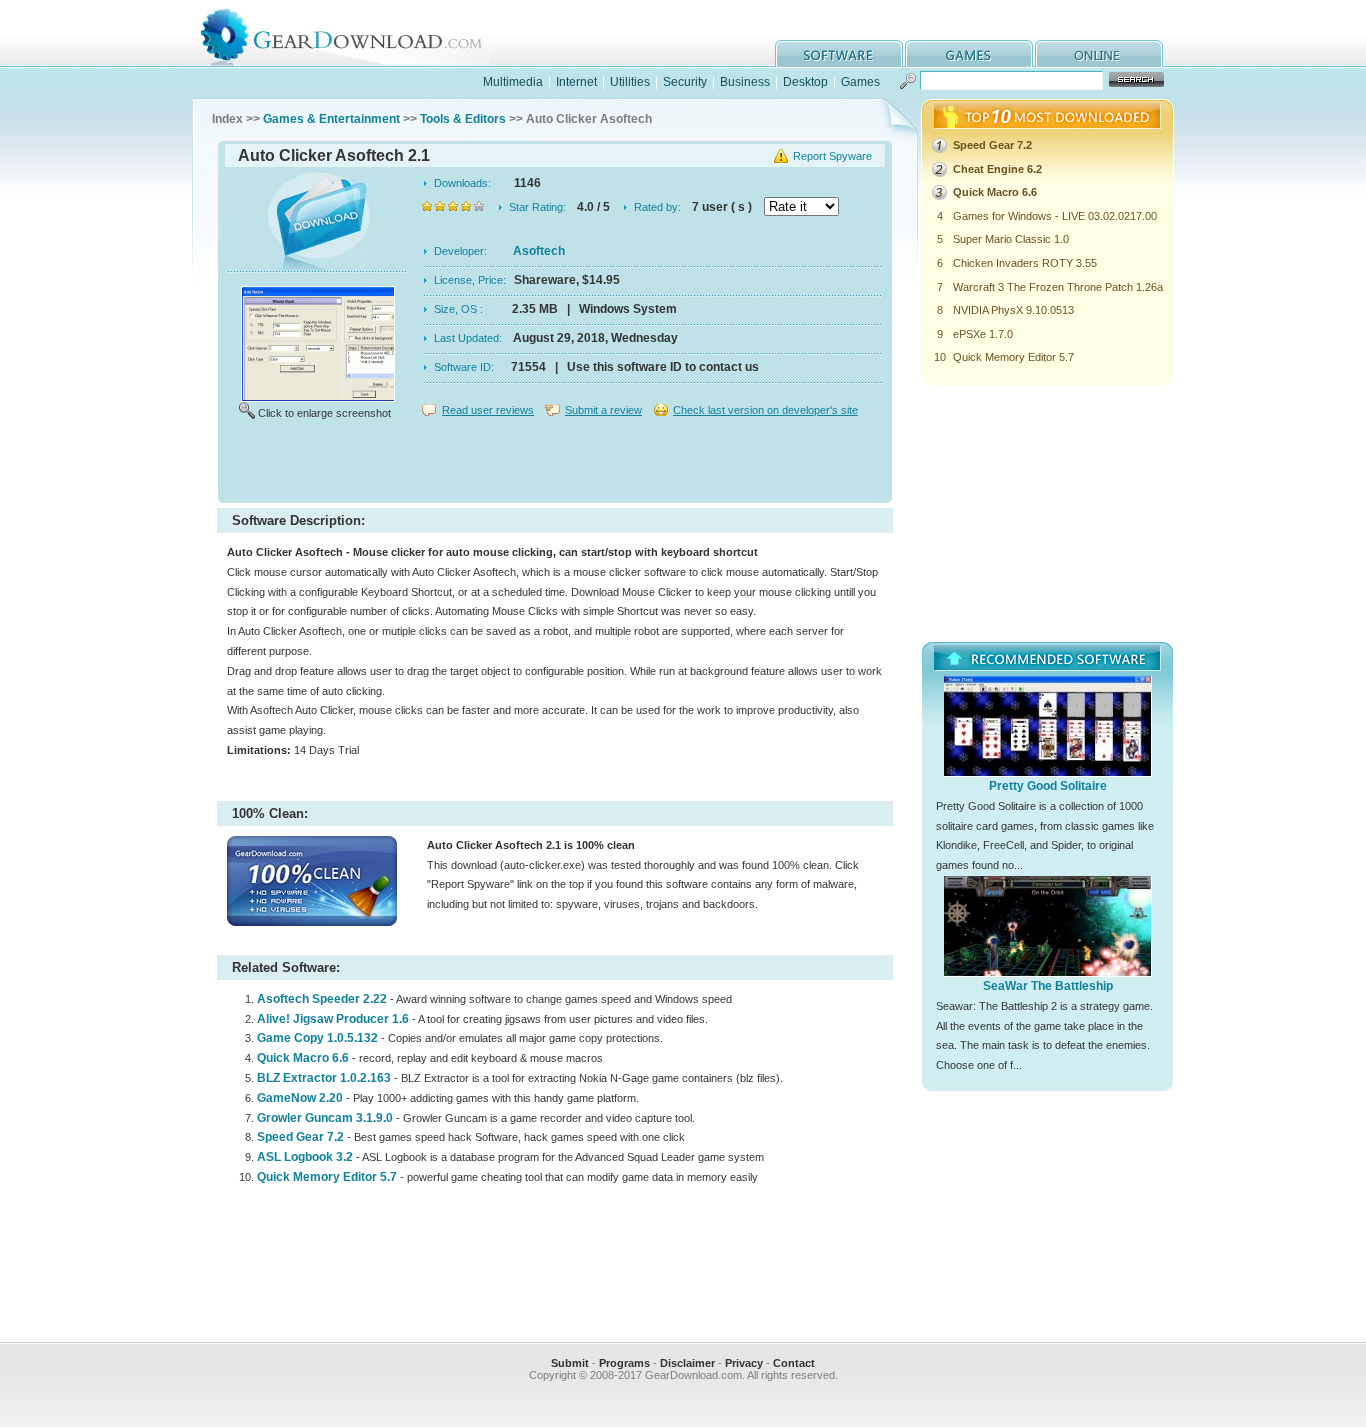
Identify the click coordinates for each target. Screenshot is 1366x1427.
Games (860, 82)
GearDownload (356, 33)
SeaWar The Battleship (1048, 986)
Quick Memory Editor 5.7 (327, 1177)
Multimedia (513, 82)
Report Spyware (832, 156)
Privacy (744, 1363)
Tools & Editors (463, 119)
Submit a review (603, 410)
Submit (570, 1363)
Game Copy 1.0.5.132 (317, 1038)
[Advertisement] (555, 464)
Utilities (630, 82)
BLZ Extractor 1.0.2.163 (324, 1078)
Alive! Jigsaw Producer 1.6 (333, 1019)
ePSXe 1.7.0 (983, 334)
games (969, 53)
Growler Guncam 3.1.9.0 (325, 1118)
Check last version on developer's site (765, 410)
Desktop (805, 82)
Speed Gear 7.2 (300, 1137)
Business (745, 82)
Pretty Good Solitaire (1048, 786)
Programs (624, 1363)
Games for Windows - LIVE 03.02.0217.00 (1055, 216)
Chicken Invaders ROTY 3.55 (1025, 263)
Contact (794, 1363)
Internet (576, 82)
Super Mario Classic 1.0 (1011, 239)
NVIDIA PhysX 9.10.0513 (1013, 310)
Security (685, 82)
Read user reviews (488, 410)
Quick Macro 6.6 (303, 1058)
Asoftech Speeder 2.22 (322, 999)
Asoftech (539, 251)
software (839, 53)
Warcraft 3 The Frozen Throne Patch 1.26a (1058, 287)
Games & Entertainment (331, 119)
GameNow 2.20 (300, 1098)
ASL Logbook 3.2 (305, 1157)
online (1099, 53)
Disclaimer (687, 1363)
